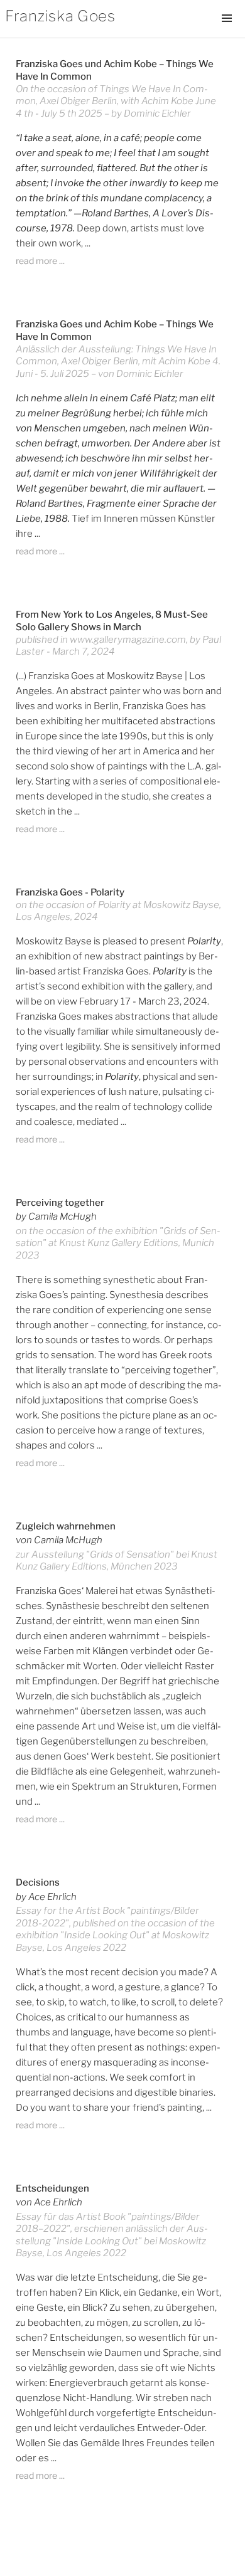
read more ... (40, 261)
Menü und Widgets (227, 31)
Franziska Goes (60, 16)
